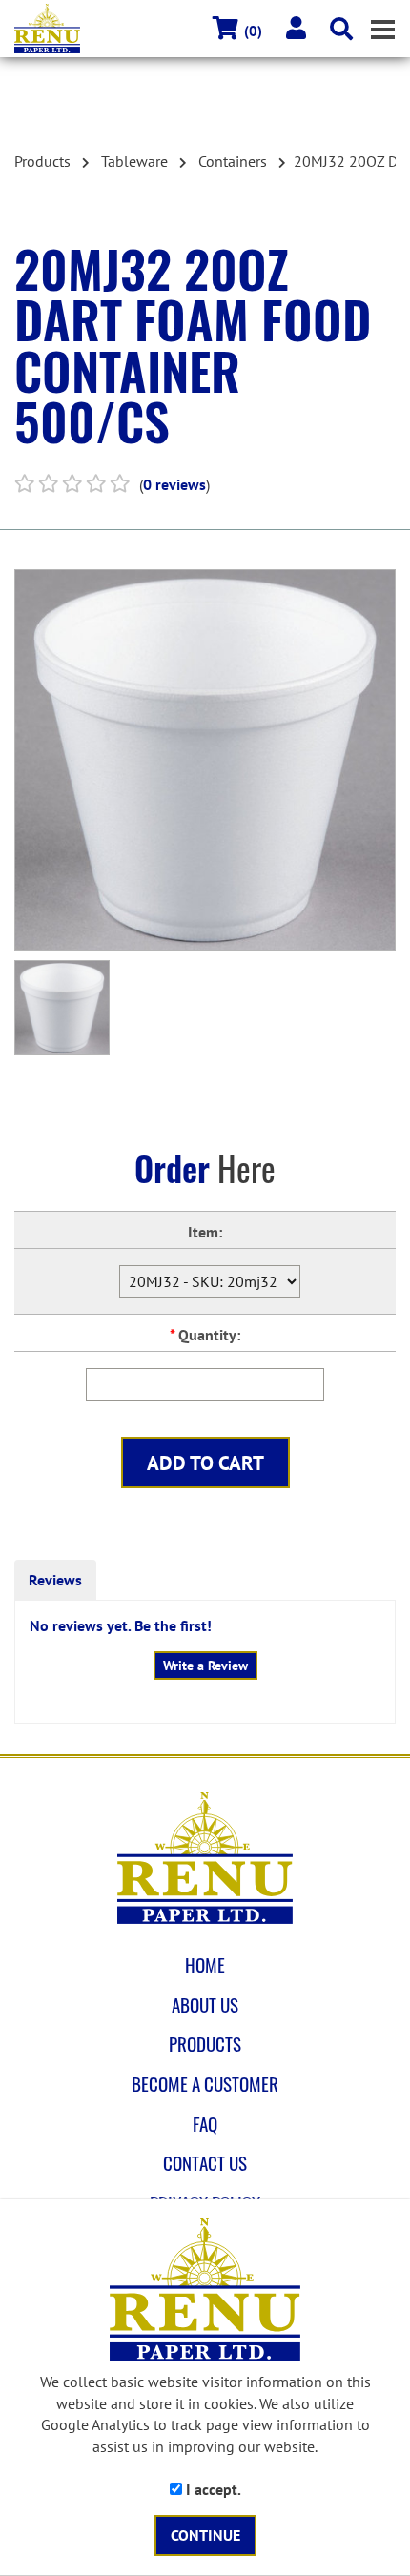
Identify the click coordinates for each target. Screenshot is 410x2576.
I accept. (212, 2489)
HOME (205, 1965)
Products (42, 161)
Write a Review (205, 1666)
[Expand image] (205, 760)
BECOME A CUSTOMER (205, 2084)
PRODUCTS (205, 2044)
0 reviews (174, 484)
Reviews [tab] (55, 1580)
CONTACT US (205, 2163)
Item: (205, 1232)
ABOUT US (205, 2005)
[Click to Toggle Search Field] (341, 29)
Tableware (134, 161)
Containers (233, 161)
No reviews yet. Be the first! (121, 1625)
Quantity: (205, 1335)
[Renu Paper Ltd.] (205, 1858)
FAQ (205, 2124)
